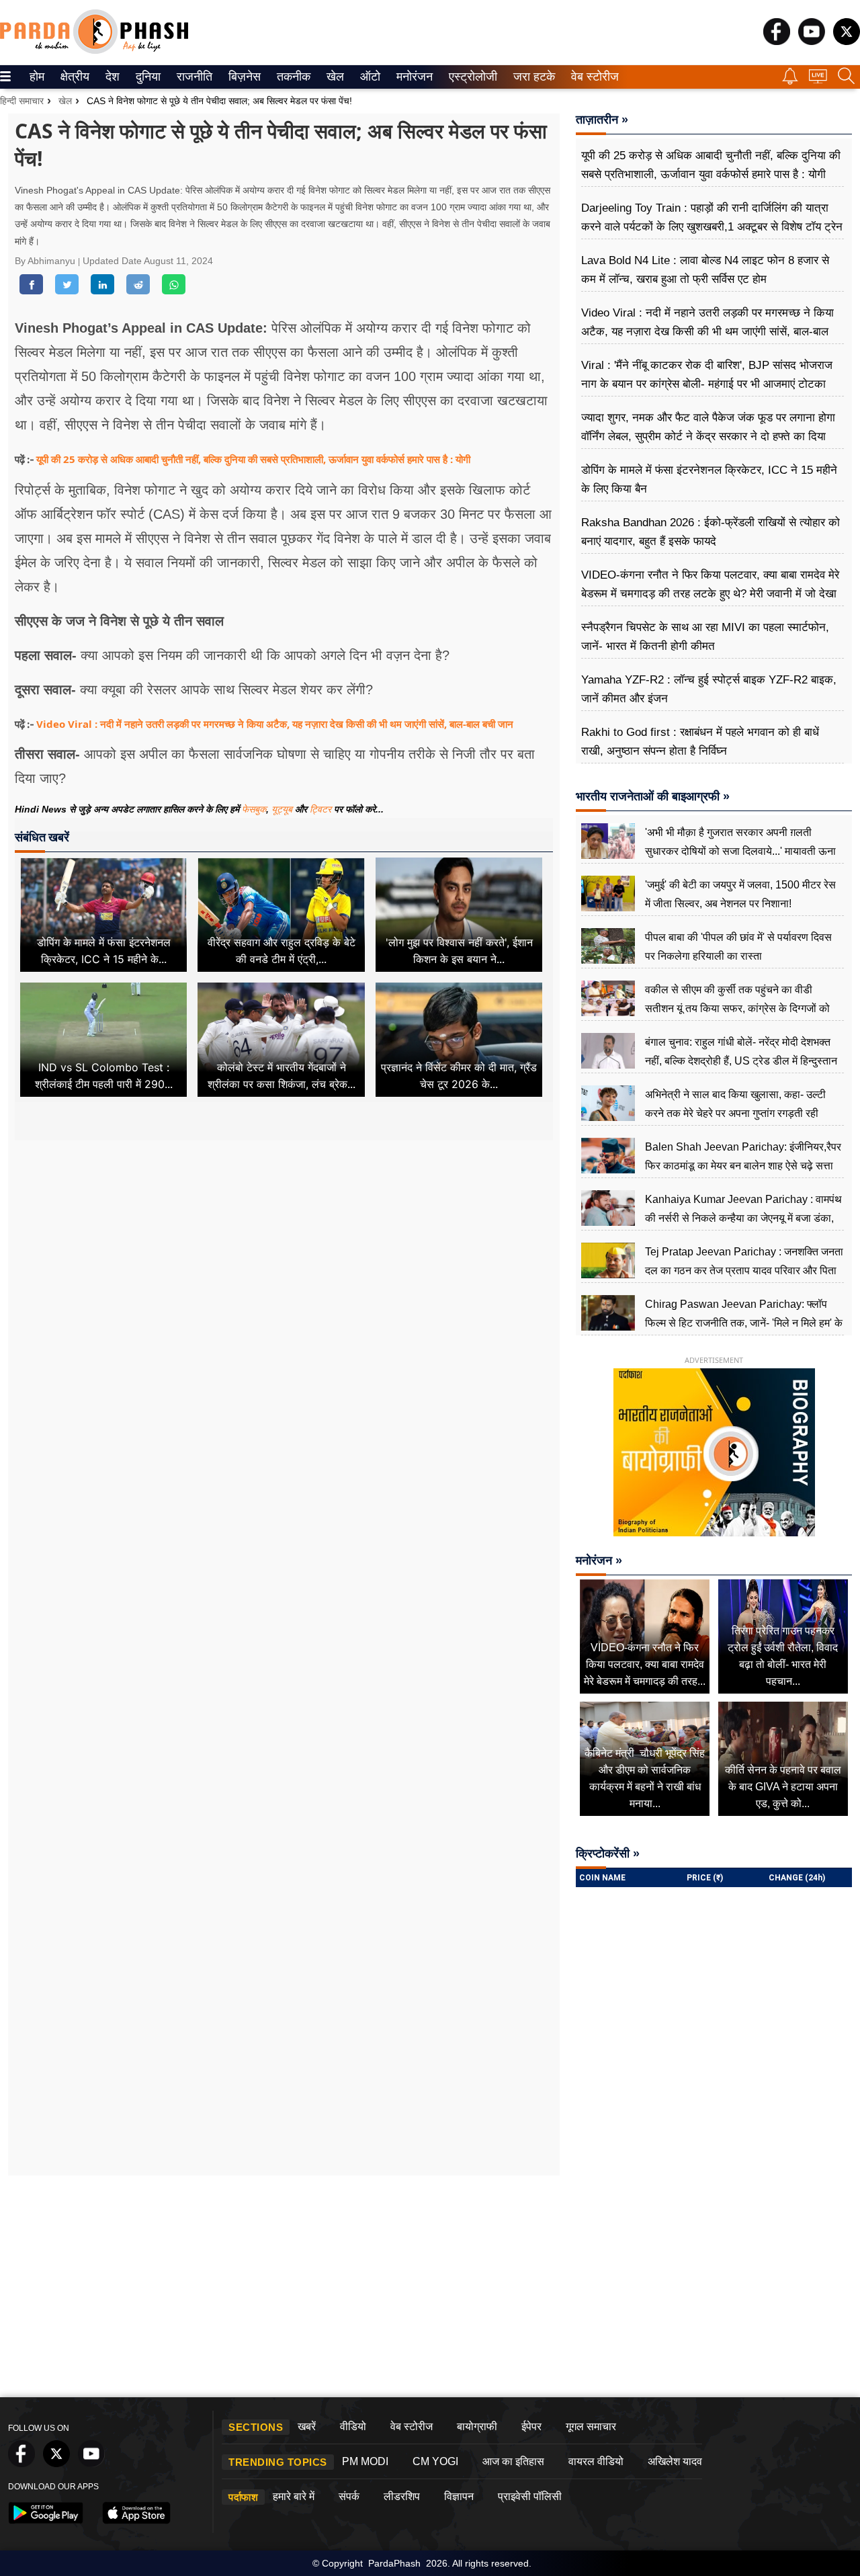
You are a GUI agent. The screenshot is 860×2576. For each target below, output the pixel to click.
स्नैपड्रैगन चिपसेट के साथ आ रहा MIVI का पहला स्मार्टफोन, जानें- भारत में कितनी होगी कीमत (705, 637)
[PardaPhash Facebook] (777, 41)
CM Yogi (435, 2461)
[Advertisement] (284, 1270)
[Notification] (790, 81)
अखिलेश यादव (675, 2461)
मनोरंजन (413, 77)
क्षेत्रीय (73, 77)
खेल (334, 77)
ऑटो (369, 77)
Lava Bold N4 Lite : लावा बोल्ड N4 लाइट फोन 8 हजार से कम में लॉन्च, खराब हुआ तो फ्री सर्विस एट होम (705, 270)
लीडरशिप (402, 2496)
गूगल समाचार (591, 2426)
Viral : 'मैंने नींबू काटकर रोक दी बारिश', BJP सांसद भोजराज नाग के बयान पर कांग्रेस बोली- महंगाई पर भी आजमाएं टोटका (707, 375)
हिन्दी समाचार (22, 101)
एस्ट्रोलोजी (470, 77)
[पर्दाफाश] (94, 51)
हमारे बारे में (294, 2496)
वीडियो (353, 2426)
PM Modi (365, 2461)
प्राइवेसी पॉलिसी (530, 2496)
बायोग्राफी (477, 2426)
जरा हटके (532, 77)
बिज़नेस (243, 77)
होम (36, 77)
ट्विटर (320, 809)
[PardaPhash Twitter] (847, 41)
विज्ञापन (459, 2496)
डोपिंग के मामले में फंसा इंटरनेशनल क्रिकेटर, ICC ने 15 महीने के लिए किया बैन (709, 480)
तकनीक (292, 77)
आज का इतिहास (513, 2461)
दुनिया (147, 77)
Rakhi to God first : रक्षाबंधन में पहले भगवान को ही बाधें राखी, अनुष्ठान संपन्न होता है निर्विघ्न (700, 742)
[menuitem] (37, 77)
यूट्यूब (283, 809)
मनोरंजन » (599, 1561)
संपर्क (349, 2496)
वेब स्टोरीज (592, 77)
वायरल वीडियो (596, 2461)
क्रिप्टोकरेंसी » (608, 1854)
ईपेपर (531, 2426)
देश (112, 77)
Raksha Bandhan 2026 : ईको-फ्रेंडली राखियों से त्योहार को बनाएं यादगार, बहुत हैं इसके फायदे (711, 532)
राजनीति (192, 77)
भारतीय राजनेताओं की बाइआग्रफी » (653, 796)
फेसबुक (254, 809)
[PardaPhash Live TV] (818, 80)
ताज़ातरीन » (602, 120)
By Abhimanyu (46, 261)
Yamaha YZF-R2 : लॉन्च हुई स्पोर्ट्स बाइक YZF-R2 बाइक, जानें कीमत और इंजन (709, 689)
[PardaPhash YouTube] (812, 41)
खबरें (307, 2426)
